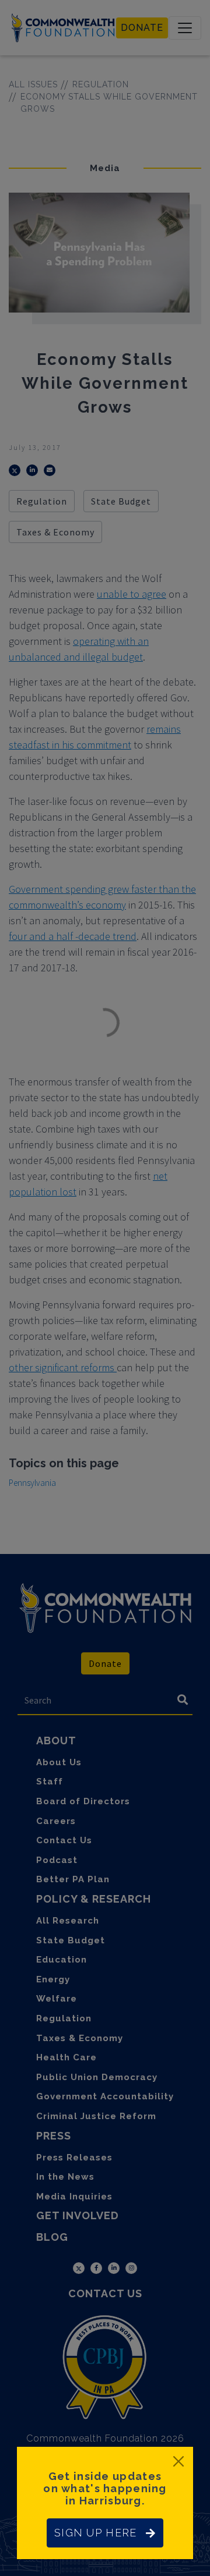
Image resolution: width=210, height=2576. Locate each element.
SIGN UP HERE (95, 2533)
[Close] (178, 2461)
